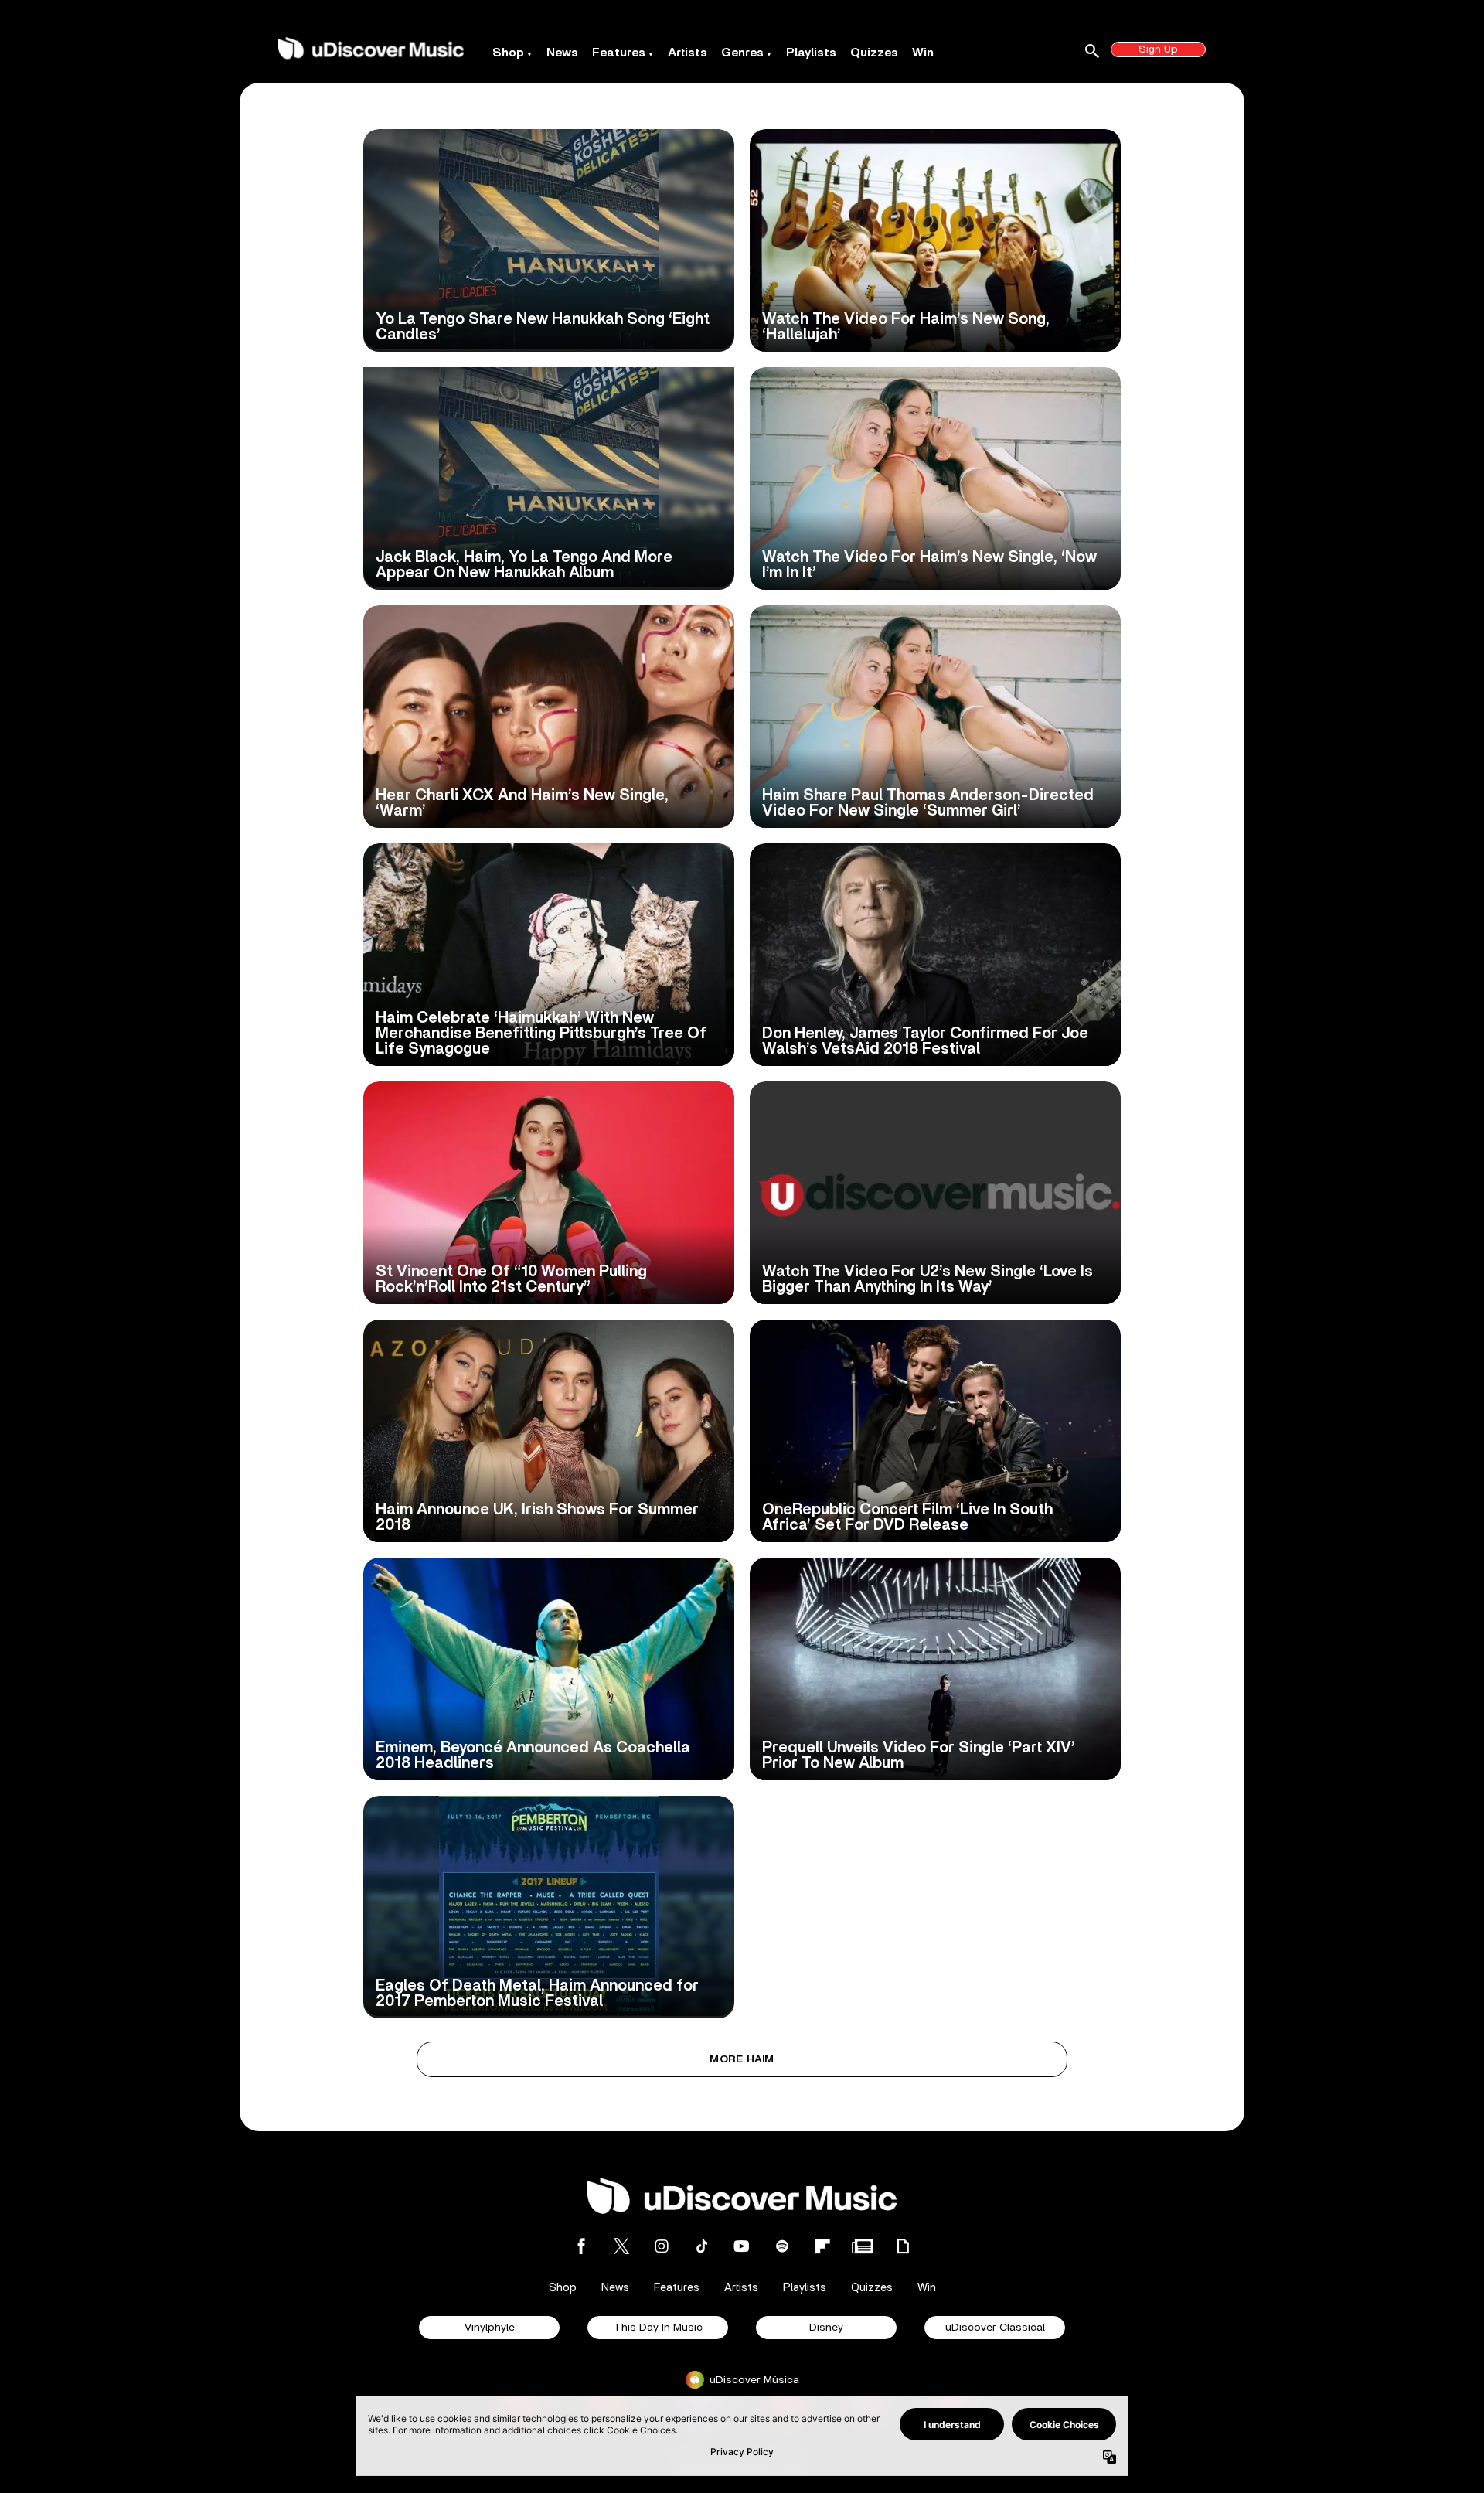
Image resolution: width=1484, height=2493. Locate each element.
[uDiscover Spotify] (782, 2246)
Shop (508, 53)
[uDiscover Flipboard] (822, 2246)
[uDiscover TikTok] (702, 2246)
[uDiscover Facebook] (581, 2246)
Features (619, 53)
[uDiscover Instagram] (662, 2246)
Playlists (811, 53)
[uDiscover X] (621, 2246)
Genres (742, 53)
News (562, 53)
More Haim (742, 2059)
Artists (688, 53)
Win (923, 53)
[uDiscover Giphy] (903, 2246)
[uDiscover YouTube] (742, 2246)
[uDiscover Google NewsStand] (863, 2246)
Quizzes (874, 53)
